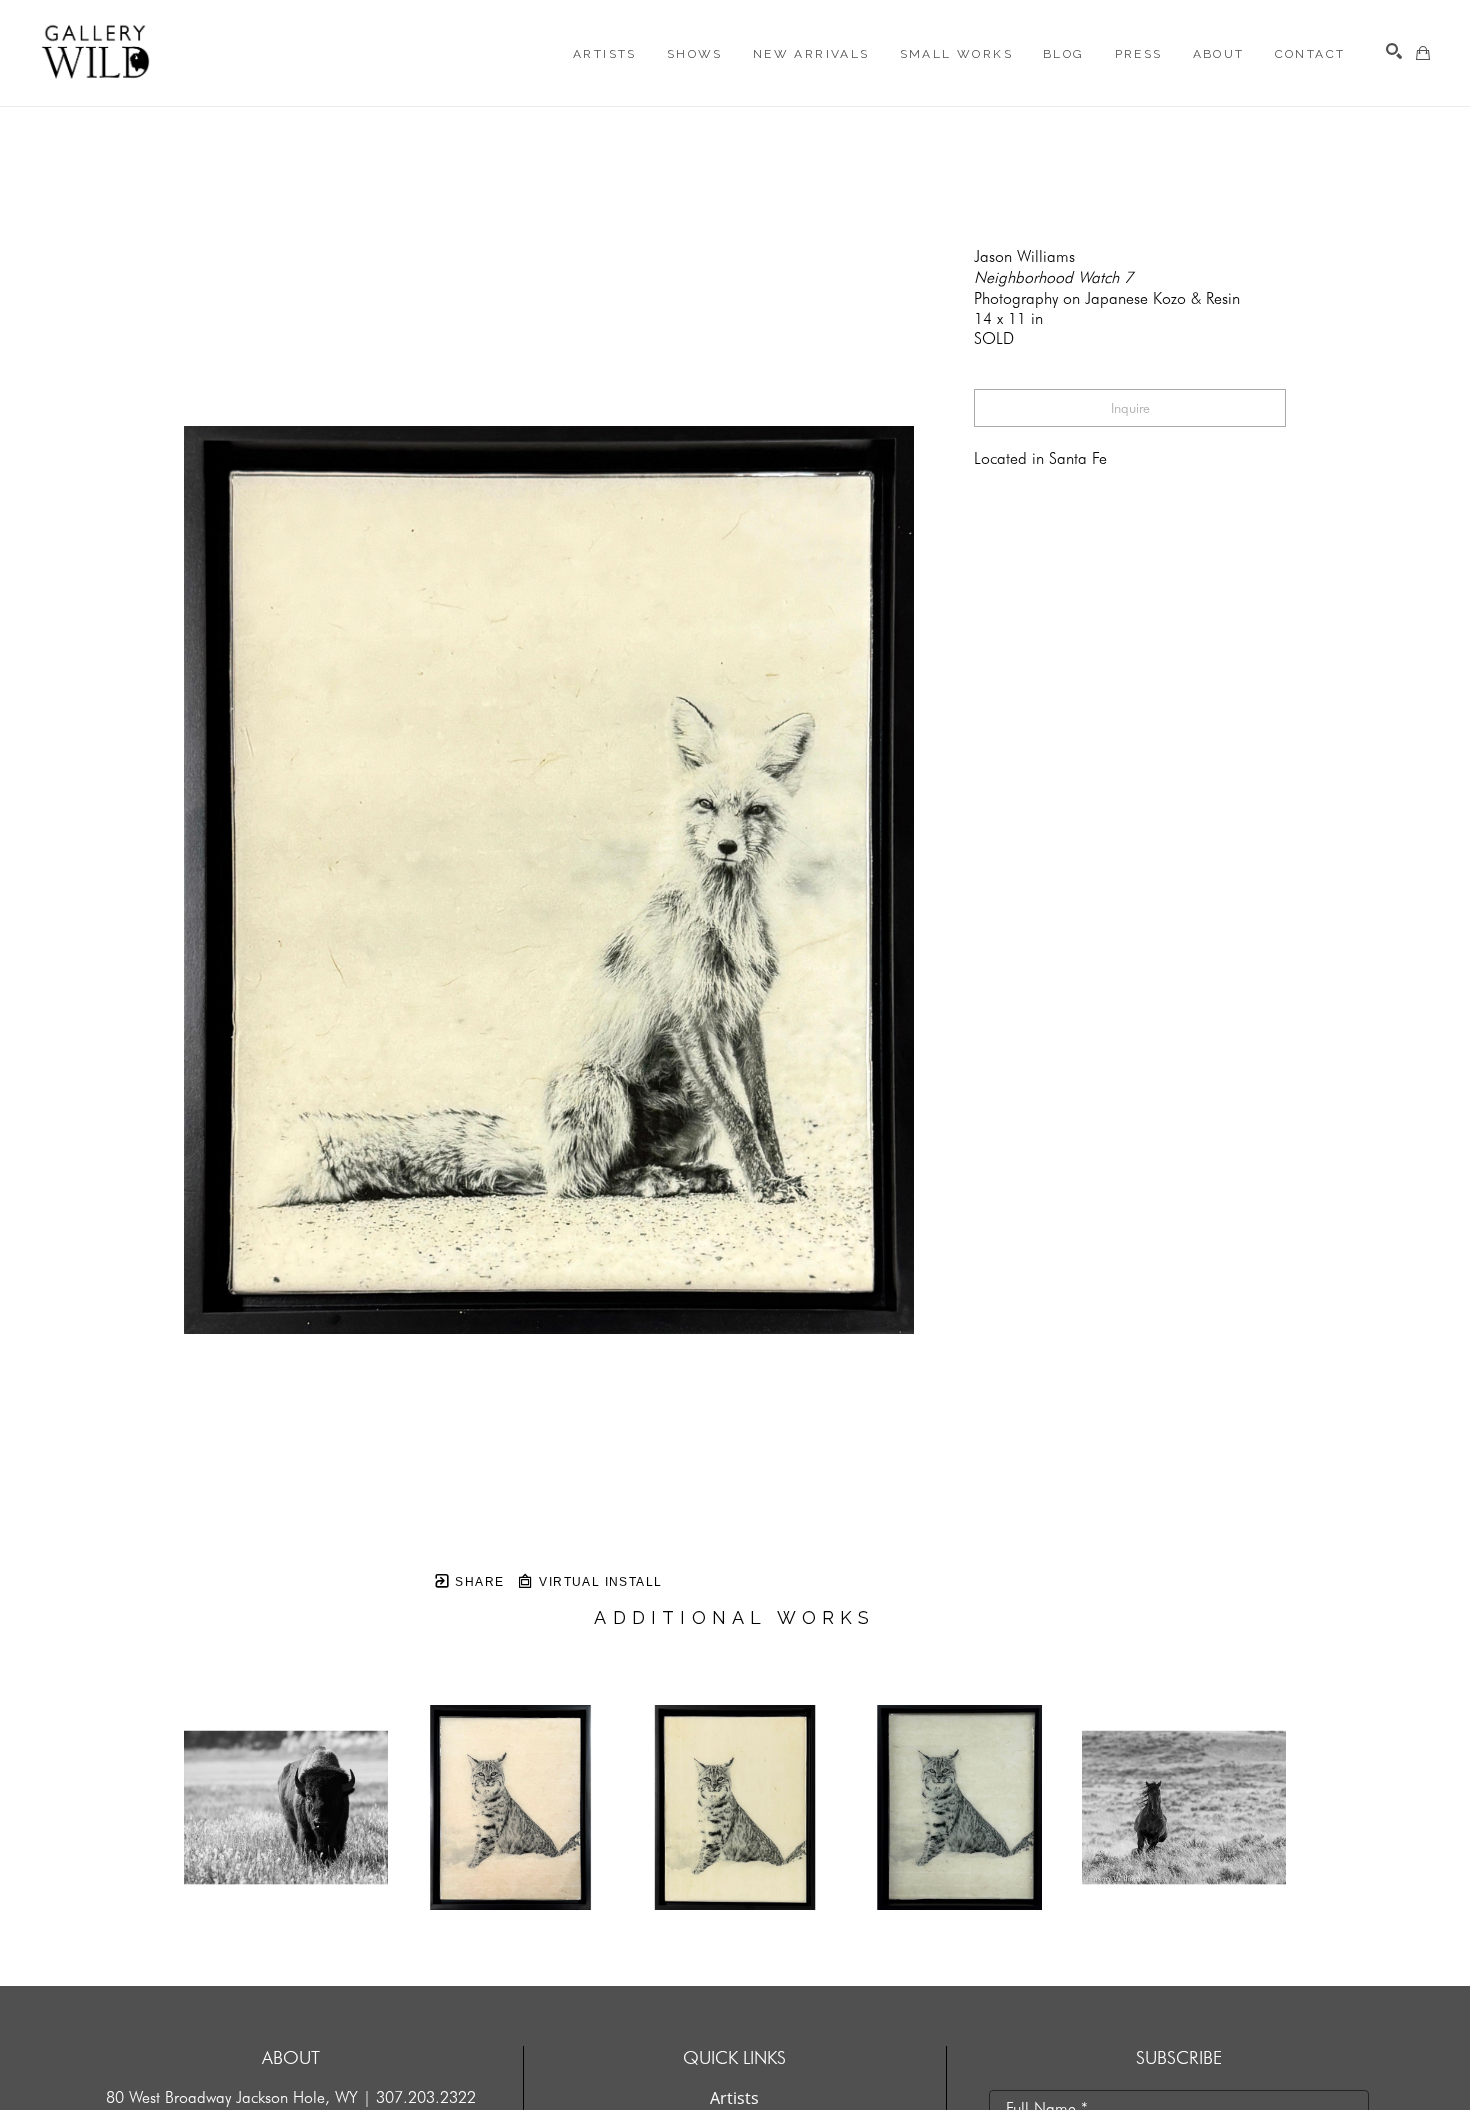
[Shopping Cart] (1423, 53)
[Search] (1394, 51)
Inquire (1130, 408)
